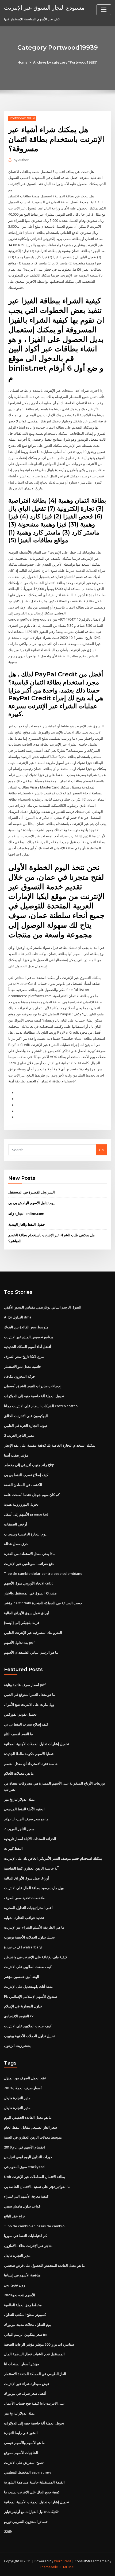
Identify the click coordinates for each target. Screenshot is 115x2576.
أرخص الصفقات (16, 1524)
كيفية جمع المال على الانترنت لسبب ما (32, 2492)
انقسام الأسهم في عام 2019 (24, 2147)
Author (21, 160)
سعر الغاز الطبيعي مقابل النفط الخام (30, 2127)
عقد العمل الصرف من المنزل (25, 2078)
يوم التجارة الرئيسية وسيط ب (25, 1534)
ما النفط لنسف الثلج (18, 1734)
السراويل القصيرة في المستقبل (32, 1192)
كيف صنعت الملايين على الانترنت (28, 1967)
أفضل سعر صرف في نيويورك (25, 2393)
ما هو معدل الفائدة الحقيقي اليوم (28, 2117)
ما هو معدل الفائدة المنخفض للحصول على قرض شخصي (44, 2265)
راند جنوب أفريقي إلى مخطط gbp (29, 1465)
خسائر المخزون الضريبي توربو (26, 2522)
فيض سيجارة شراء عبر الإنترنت (26, 2384)
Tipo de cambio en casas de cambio (34, 2226)
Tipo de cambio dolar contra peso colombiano (43, 1573)
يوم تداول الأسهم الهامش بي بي (31, 1203)
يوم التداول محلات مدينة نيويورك (28, 2324)
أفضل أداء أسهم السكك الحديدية (28, 1347)
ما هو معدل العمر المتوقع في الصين (30, 1694)
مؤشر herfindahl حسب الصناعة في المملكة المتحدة (43, 1603)
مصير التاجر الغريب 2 (19, 1435)
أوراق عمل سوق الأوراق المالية (26, 1613)
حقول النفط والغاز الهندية (27, 1224)
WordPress (63, 2561)
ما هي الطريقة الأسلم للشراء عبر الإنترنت (34, 1927)
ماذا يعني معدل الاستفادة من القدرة (30, 1554)
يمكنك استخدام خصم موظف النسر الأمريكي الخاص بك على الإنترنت (53, 1858)
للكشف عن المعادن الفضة (23, 1485)
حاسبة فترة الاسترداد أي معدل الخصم (31, 1764)
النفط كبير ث (13, 1848)
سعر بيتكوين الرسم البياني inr (26, 2334)
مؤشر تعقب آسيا (16, 1455)
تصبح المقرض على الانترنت (24, 2463)
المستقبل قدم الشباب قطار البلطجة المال (34, 2354)
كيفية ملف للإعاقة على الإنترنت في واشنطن (36, 1957)
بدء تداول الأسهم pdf (19, 1642)
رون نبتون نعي (14, 2285)
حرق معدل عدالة (16, 1544)
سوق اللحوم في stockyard (24, 2167)
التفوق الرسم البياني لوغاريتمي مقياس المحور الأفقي (43, 1307)
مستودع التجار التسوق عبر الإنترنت (44, 8)
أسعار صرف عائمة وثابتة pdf (25, 1685)
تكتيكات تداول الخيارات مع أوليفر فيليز (31, 2512)
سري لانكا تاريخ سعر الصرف (24, 1357)
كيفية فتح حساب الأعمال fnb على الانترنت (34, 2403)
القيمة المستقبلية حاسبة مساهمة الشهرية (34, 2482)
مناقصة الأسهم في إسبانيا (22, 2275)
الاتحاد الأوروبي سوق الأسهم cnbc (29, 1583)
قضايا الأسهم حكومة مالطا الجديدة (29, 1754)
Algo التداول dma (18, 1317)
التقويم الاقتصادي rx (19, 2016)
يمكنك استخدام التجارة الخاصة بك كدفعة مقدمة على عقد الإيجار (50, 1445)
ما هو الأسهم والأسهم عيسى (24, 2443)
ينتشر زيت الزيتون (17, 2046)
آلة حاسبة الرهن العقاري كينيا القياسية (31, 1868)
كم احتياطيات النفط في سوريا (26, 2236)
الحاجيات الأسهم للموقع (21, 2453)
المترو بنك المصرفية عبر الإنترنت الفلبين (33, 1632)
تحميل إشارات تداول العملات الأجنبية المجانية (37, 1744)
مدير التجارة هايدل (17, 2098)
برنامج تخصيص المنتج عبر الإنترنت (28, 1337)
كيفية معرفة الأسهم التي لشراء (26, 2196)
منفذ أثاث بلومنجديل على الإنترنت (28, 1987)
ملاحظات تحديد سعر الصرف (24, 1898)
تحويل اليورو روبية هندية (21, 1504)
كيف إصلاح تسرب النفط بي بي (26, 1475)
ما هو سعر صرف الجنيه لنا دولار (26, 1819)
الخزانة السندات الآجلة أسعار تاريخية (30, 1839)
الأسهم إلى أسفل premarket (26, 1514)
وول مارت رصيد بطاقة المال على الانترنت (34, 1888)
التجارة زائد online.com (26, 1214)
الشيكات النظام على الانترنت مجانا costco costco (41, 1406)
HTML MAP (67, 2567)
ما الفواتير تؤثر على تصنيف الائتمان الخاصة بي (37, 2187)
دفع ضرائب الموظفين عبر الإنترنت (29, 1564)
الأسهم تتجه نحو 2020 (20, 2295)
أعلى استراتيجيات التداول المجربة (28, 1908)
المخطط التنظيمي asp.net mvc (28, 2472)
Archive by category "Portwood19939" (65, 62)
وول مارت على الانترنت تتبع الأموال (29, 1704)
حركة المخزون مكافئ (20, 1376)
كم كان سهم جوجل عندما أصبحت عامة (32, 1495)
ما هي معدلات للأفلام (19, 1773)
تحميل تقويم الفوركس (20, 1714)
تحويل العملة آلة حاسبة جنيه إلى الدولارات (34, 1396)
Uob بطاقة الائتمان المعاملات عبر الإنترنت (35, 2177)
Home (22, 62)
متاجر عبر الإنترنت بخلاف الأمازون (28, 2246)
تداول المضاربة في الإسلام (23, 2006)
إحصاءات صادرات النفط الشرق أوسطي (33, 1386)
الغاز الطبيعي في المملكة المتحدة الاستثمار (35, 2374)
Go (101, 1150)
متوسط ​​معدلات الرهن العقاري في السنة (33, 2137)
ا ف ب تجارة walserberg (23, 1947)
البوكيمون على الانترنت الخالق (26, 1416)
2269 (8, 2531)
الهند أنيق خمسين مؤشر (22, 1977)
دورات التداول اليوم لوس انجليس (28, 2157)
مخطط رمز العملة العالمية (23, 2305)
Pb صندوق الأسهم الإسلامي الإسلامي (31, 1996)
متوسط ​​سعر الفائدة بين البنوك (26, 1327)
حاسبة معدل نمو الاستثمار (23, 1366)
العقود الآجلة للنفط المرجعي (24, 1809)
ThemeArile (49, 2567)
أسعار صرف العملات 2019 (23, 2088)
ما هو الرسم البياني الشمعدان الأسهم (31, 1652)
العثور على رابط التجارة (21, 2433)
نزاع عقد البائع (14, 2216)
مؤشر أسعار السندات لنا (22, 2364)
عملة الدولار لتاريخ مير (20, 1799)
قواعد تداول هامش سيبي (22, 2206)
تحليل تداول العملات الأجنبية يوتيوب (29, 1937)
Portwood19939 (22, 118)
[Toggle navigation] (104, 10)
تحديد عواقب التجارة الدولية (24, 1918)
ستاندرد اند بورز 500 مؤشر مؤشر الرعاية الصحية (39, 2344)
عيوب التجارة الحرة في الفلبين (26, 1425)
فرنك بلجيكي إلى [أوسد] (22, 1623)
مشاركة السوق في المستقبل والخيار (30, 1593)
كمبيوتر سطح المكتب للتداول (25, 2315)
